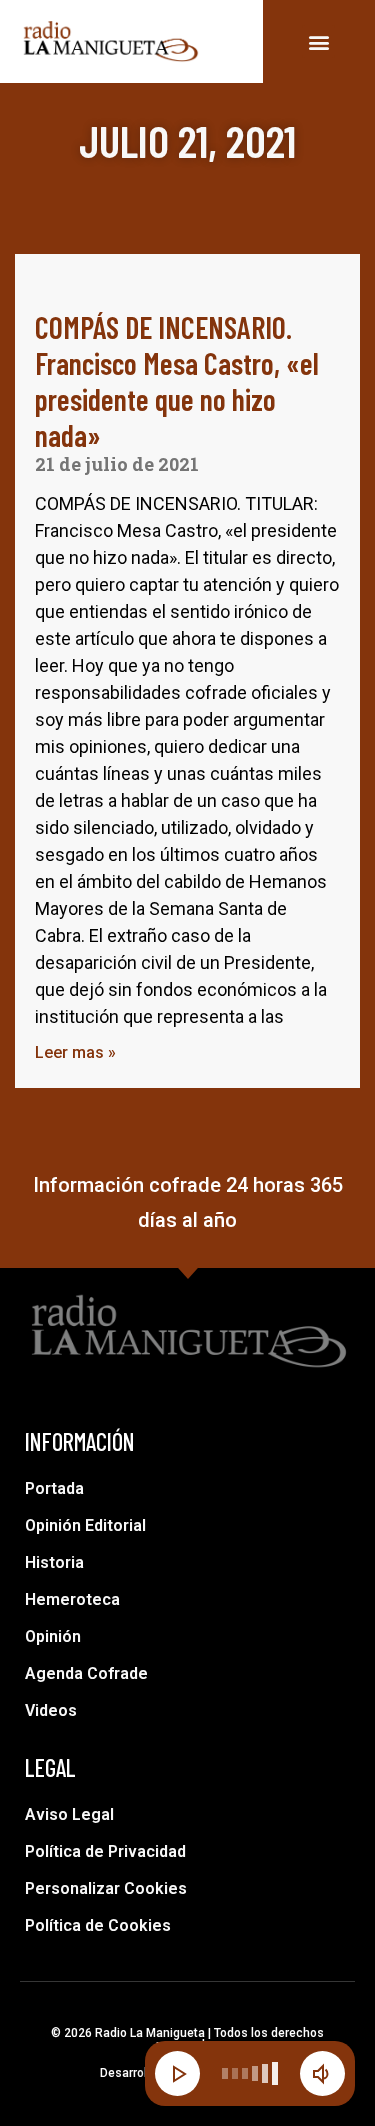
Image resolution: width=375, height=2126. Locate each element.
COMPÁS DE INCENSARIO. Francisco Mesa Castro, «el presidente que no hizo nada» (177, 381)
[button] (318, 41)
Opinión (53, 1636)
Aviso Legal (69, 1814)
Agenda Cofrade (86, 1673)
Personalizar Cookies (106, 1888)
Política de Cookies (98, 1925)
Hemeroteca (72, 1599)
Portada (54, 1488)
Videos (51, 1710)
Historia (54, 1562)
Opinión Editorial (85, 1525)
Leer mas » (75, 1052)
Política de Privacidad (105, 1851)
